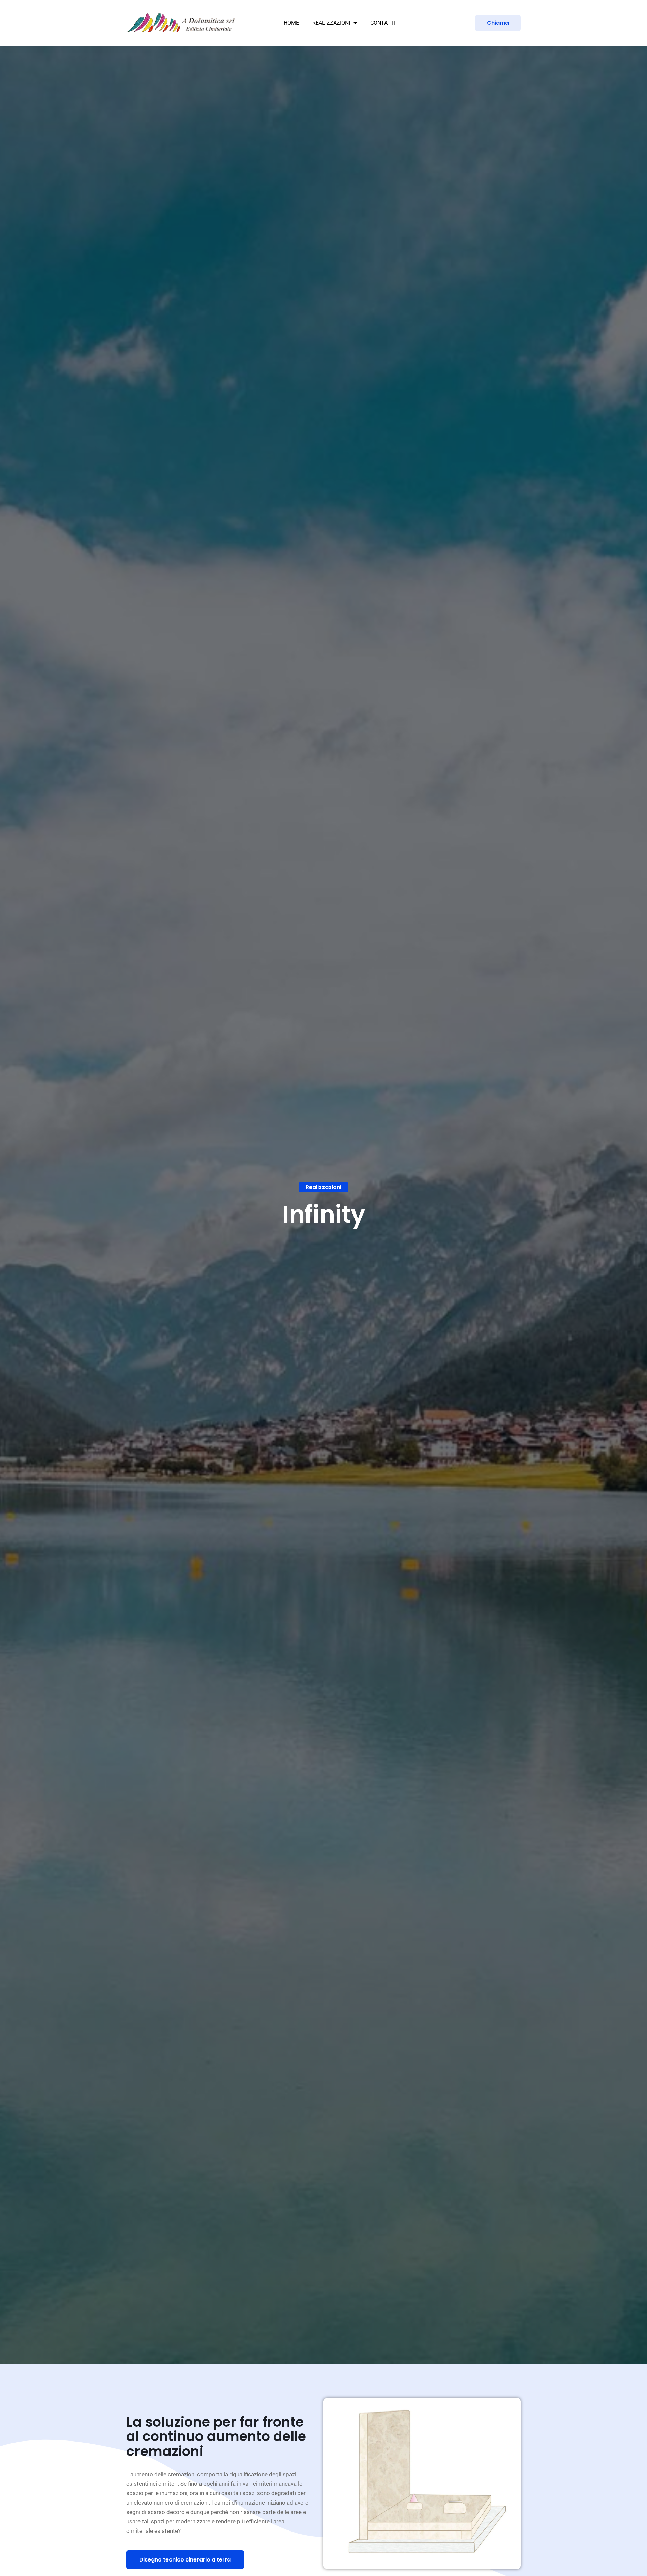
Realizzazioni (331, 23)
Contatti (383, 23)
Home (291, 23)
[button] (323, 1187)
